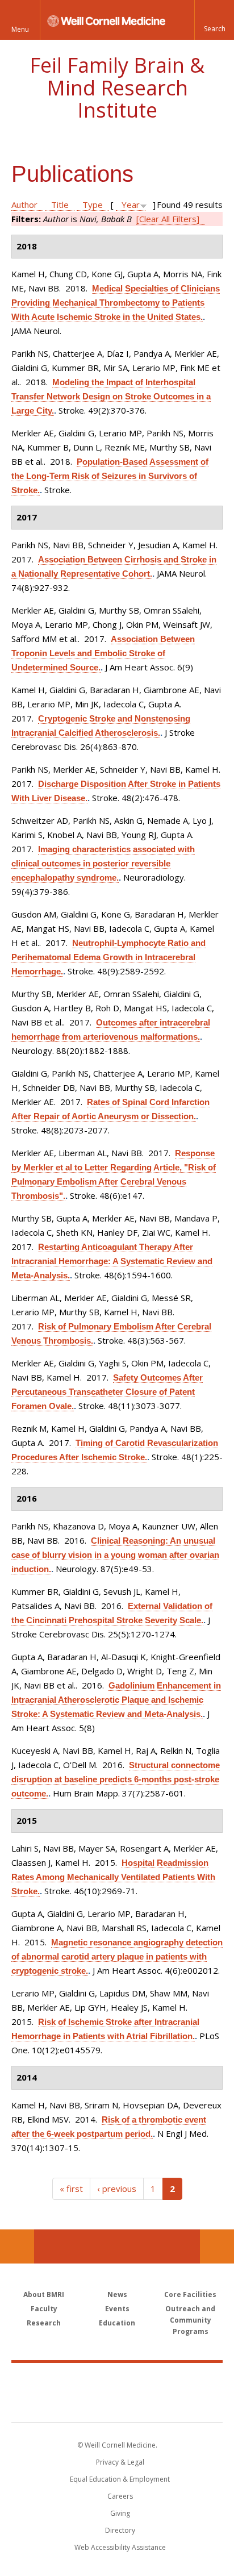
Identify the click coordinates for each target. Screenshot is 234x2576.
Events (117, 2309)
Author (24, 205)
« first (71, 2189)
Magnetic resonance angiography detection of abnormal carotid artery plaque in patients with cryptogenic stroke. (117, 1956)
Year (131, 205)
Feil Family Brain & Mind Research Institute (117, 87)
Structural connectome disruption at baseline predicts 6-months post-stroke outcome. (116, 1779)
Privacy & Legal (120, 2462)
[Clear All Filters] (168, 219)
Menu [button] (20, 29)
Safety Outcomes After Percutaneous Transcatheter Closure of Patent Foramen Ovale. (107, 1392)
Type (93, 205)
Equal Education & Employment (120, 2479)
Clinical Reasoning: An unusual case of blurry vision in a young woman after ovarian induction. (115, 1555)
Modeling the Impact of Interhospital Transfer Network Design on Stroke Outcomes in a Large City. (111, 396)
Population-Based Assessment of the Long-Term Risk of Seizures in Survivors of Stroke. (110, 476)
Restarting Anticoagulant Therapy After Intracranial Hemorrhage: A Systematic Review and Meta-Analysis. (112, 1261)
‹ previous (117, 2189)
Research (44, 2323)
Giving (120, 2513)
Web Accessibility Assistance (120, 2547)
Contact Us (217, 2246)
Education (117, 2323)
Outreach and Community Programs (190, 2320)
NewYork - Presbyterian (117, 2404)
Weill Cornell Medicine (117, 2380)
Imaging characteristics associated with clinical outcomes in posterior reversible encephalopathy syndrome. (103, 863)
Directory (120, 2530)
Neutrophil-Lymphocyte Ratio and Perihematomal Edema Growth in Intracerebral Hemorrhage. (108, 957)
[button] (214, 20)
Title (60, 205)
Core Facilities (190, 2294)
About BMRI (44, 2294)
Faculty (44, 2309)
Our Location (17, 2246)
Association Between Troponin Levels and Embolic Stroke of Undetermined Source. (103, 653)
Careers (120, 2496)
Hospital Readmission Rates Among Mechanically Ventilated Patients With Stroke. (113, 1877)
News (117, 2294)
